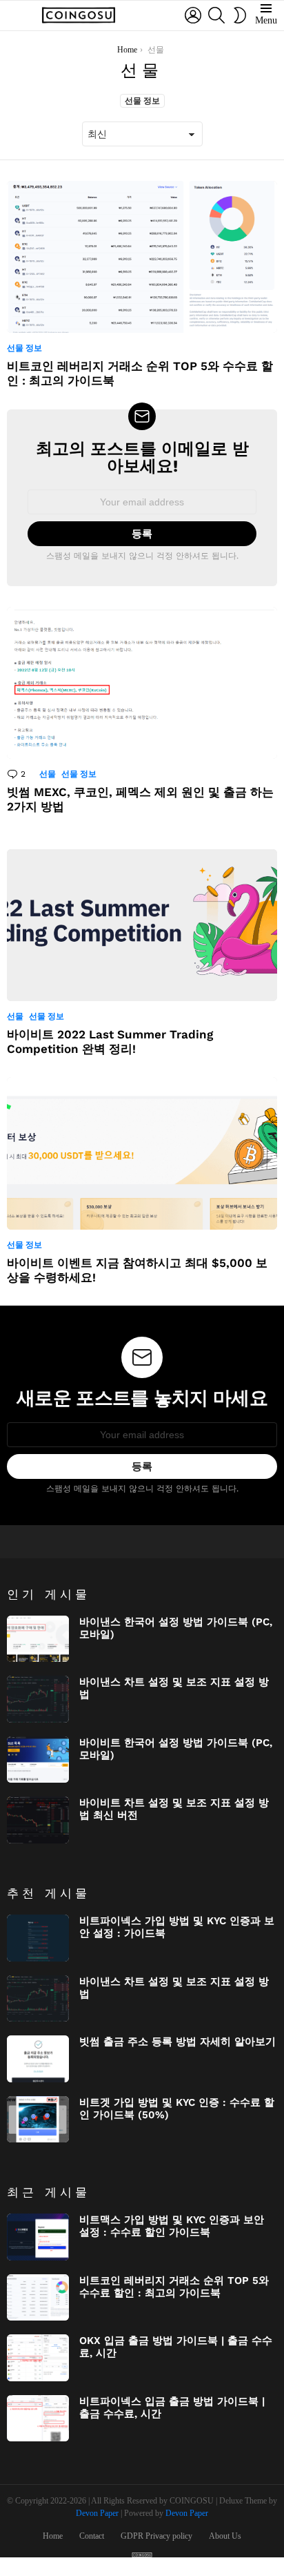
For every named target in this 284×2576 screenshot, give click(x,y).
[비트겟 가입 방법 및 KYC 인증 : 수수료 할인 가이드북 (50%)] (38, 2120)
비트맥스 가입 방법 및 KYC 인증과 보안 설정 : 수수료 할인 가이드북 (172, 2226)
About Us (225, 2536)
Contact (92, 2536)
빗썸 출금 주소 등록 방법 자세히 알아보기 (177, 2042)
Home (53, 2536)
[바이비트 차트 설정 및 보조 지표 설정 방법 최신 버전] (38, 1820)
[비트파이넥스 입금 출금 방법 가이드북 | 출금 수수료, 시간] (38, 2419)
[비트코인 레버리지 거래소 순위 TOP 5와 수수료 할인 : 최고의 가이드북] (142, 257)
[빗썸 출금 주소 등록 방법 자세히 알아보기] (38, 2059)
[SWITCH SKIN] (240, 15)
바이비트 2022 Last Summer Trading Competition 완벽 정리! (110, 1042)
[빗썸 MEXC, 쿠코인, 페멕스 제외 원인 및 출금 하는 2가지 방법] (142, 683)
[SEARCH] (216, 15)
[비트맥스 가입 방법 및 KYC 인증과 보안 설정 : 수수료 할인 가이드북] (38, 2237)
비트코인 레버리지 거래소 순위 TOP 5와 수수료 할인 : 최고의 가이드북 (174, 2287)
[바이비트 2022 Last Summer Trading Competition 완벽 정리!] (142, 925)
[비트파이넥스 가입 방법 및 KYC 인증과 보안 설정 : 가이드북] (38, 1938)
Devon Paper (97, 2513)
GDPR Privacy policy (156, 2536)
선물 (48, 774)
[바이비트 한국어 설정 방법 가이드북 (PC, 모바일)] (38, 1760)
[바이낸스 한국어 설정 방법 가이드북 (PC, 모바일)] (38, 1639)
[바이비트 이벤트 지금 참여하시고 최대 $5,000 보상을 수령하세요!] (142, 1153)
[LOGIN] (193, 15)
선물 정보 (142, 101)
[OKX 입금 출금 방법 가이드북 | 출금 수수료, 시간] (38, 2358)
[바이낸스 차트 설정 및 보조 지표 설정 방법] (38, 1699)
